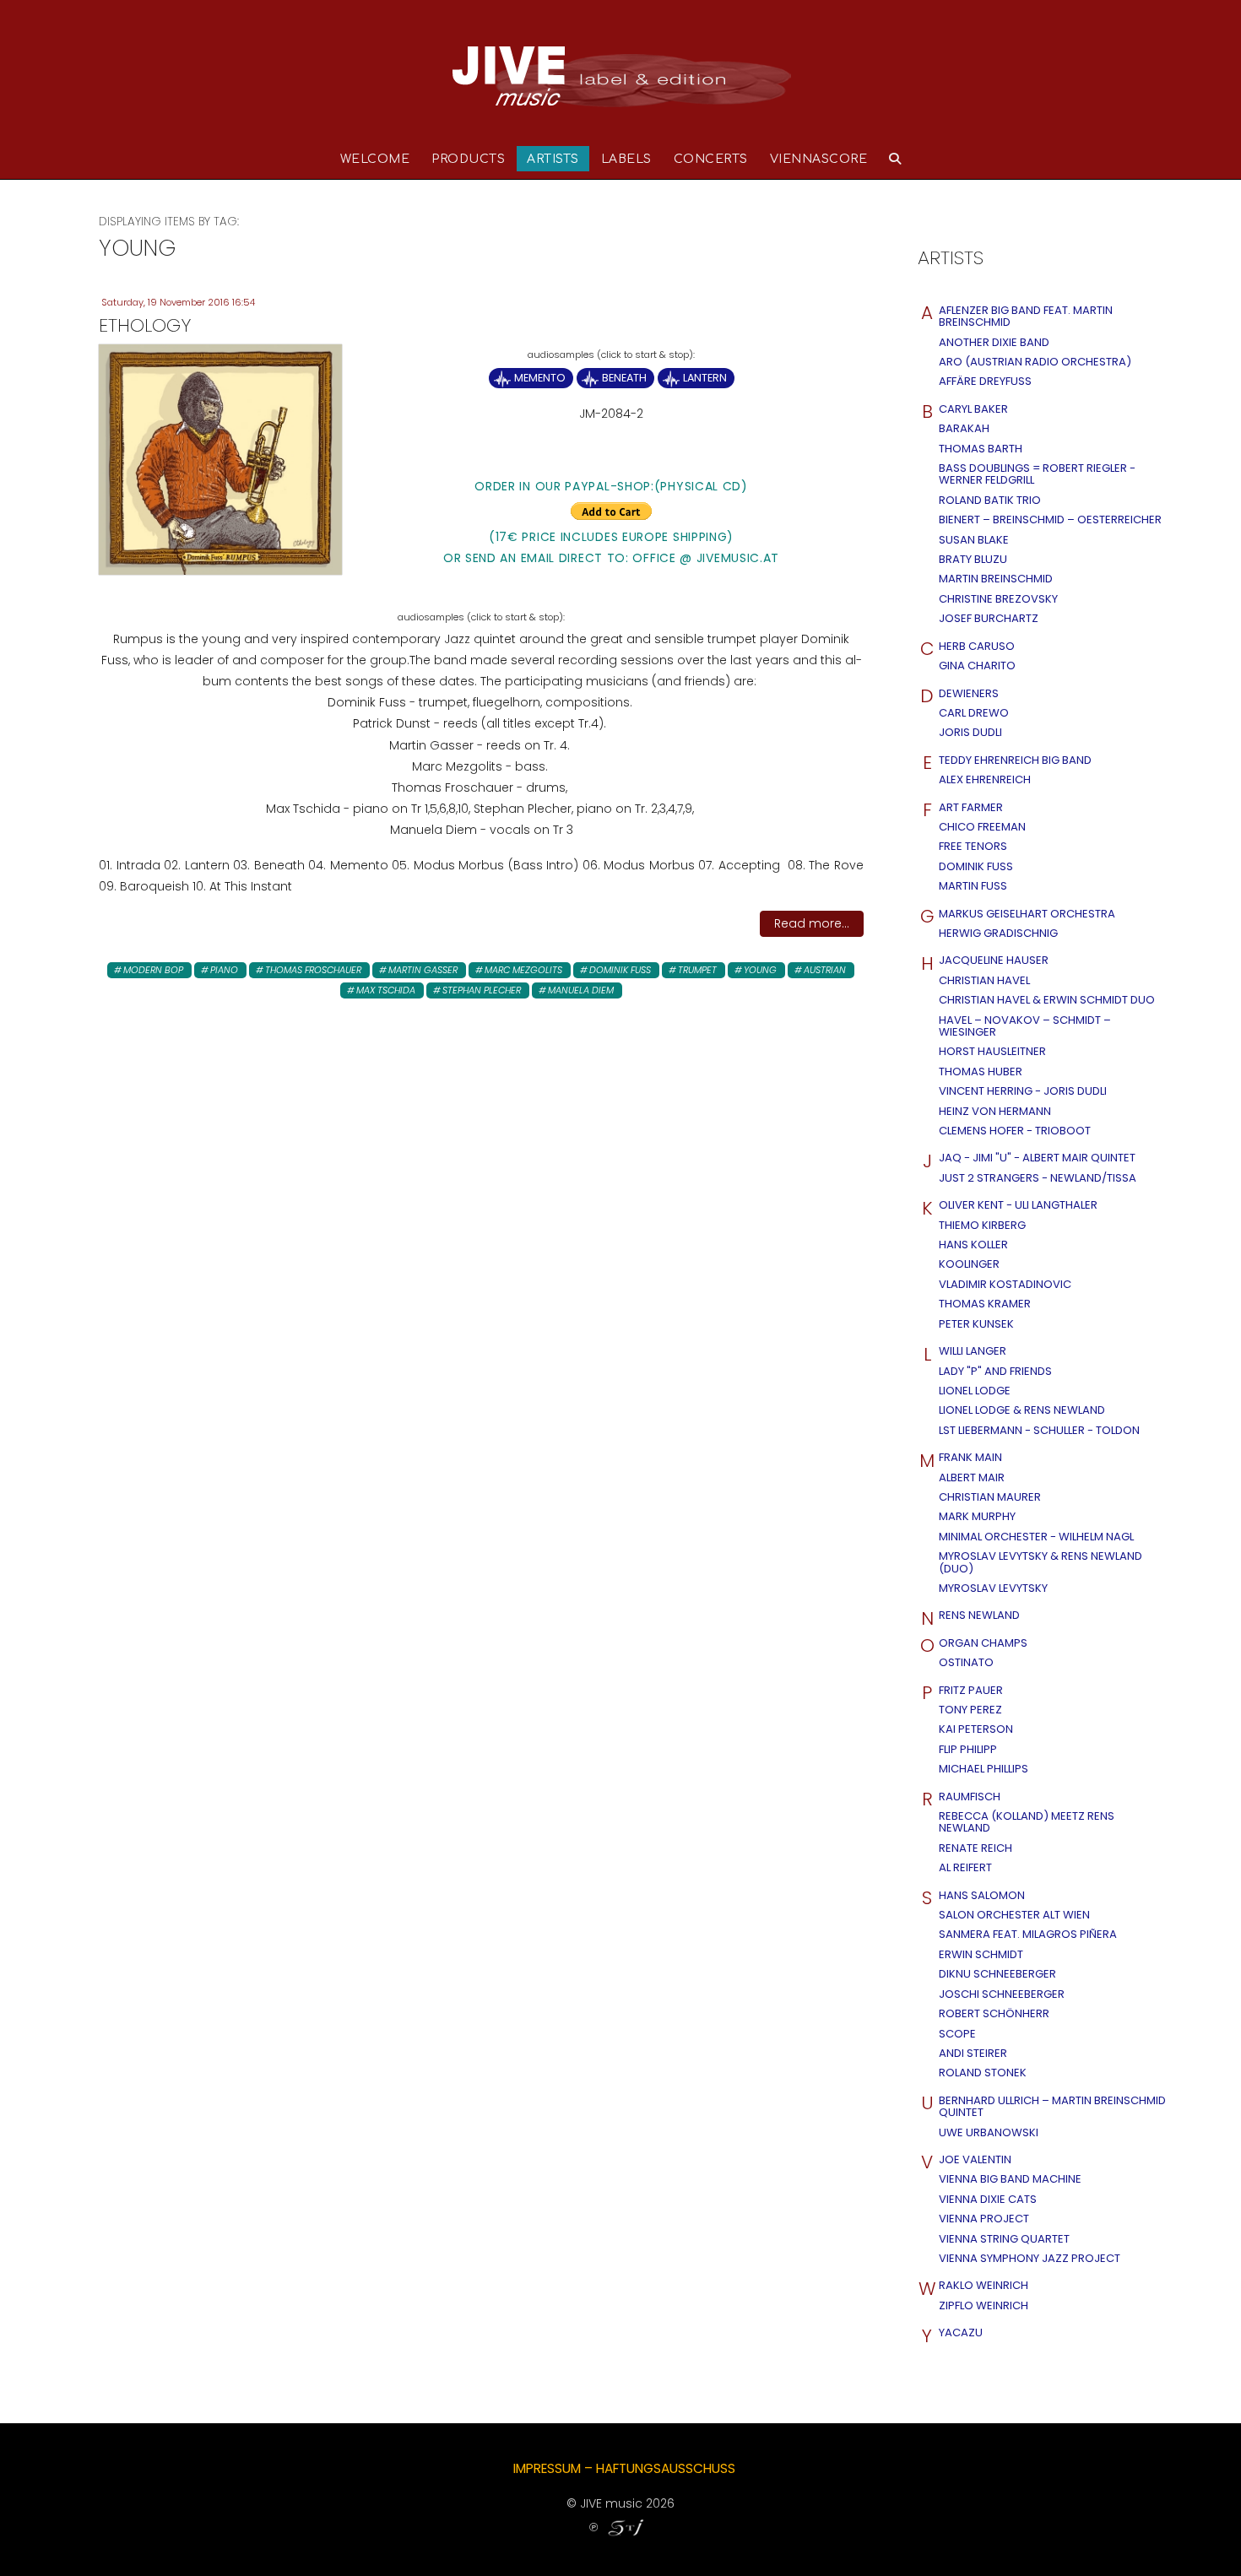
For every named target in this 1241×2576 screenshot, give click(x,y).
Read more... (812, 923)
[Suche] (895, 159)
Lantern (705, 378)
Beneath (624, 378)
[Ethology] (220, 458)
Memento (540, 378)
